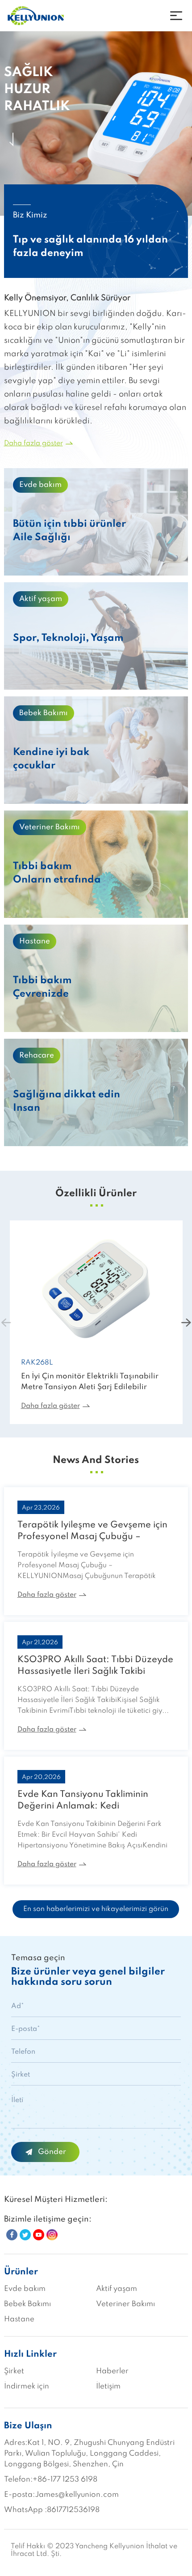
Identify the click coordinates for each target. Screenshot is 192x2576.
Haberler (112, 2371)
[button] (186, 1322)
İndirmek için (27, 2386)
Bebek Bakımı (27, 2304)
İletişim (108, 2386)
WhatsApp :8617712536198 (52, 2510)
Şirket (14, 2371)
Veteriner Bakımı (125, 2304)
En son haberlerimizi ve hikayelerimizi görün (96, 1909)
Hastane (19, 2319)
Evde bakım (25, 2289)
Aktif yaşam (117, 2289)
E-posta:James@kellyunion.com (61, 2495)
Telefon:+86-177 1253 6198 (51, 2480)
